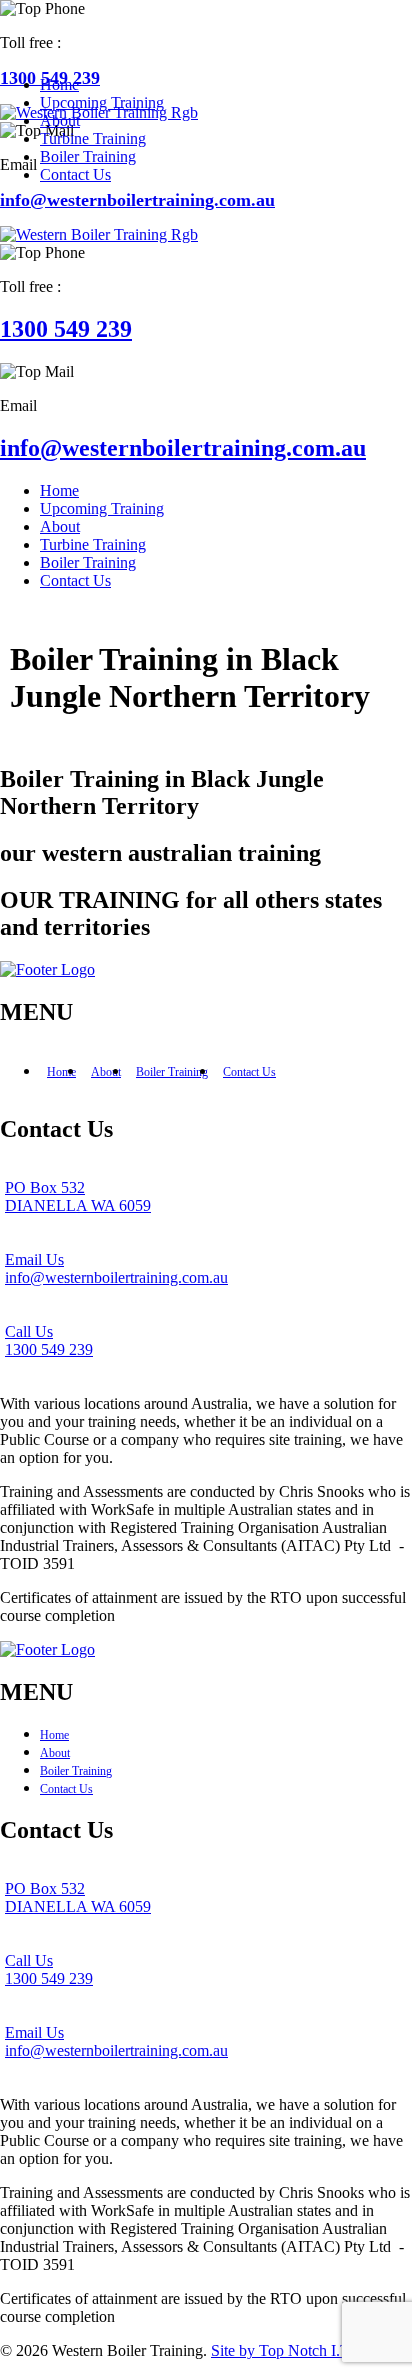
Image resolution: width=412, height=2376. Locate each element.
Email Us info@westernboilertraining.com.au (116, 1268)
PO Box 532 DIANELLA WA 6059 (78, 1196)
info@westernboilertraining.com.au (137, 200)
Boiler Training (172, 1072)
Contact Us (249, 1072)
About (106, 1072)
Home (61, 1072)
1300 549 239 (66, 329)
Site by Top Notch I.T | (286, 2350)
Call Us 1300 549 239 (49, 1340)
